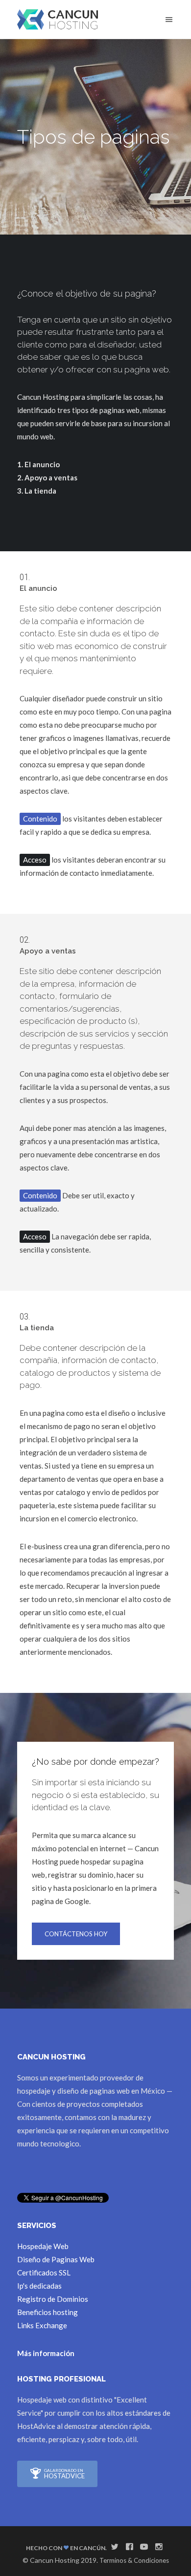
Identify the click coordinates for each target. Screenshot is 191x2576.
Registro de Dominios (53, 2299)
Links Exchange (42, 2325)
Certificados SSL (44, 2273)
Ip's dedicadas (39, 2286)
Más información (46, 2353)
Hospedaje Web (43, 2246)
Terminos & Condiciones (134, 2560)
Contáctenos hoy (76, 1934)
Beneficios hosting (48, 2312)
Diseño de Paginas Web (56, 2259)
